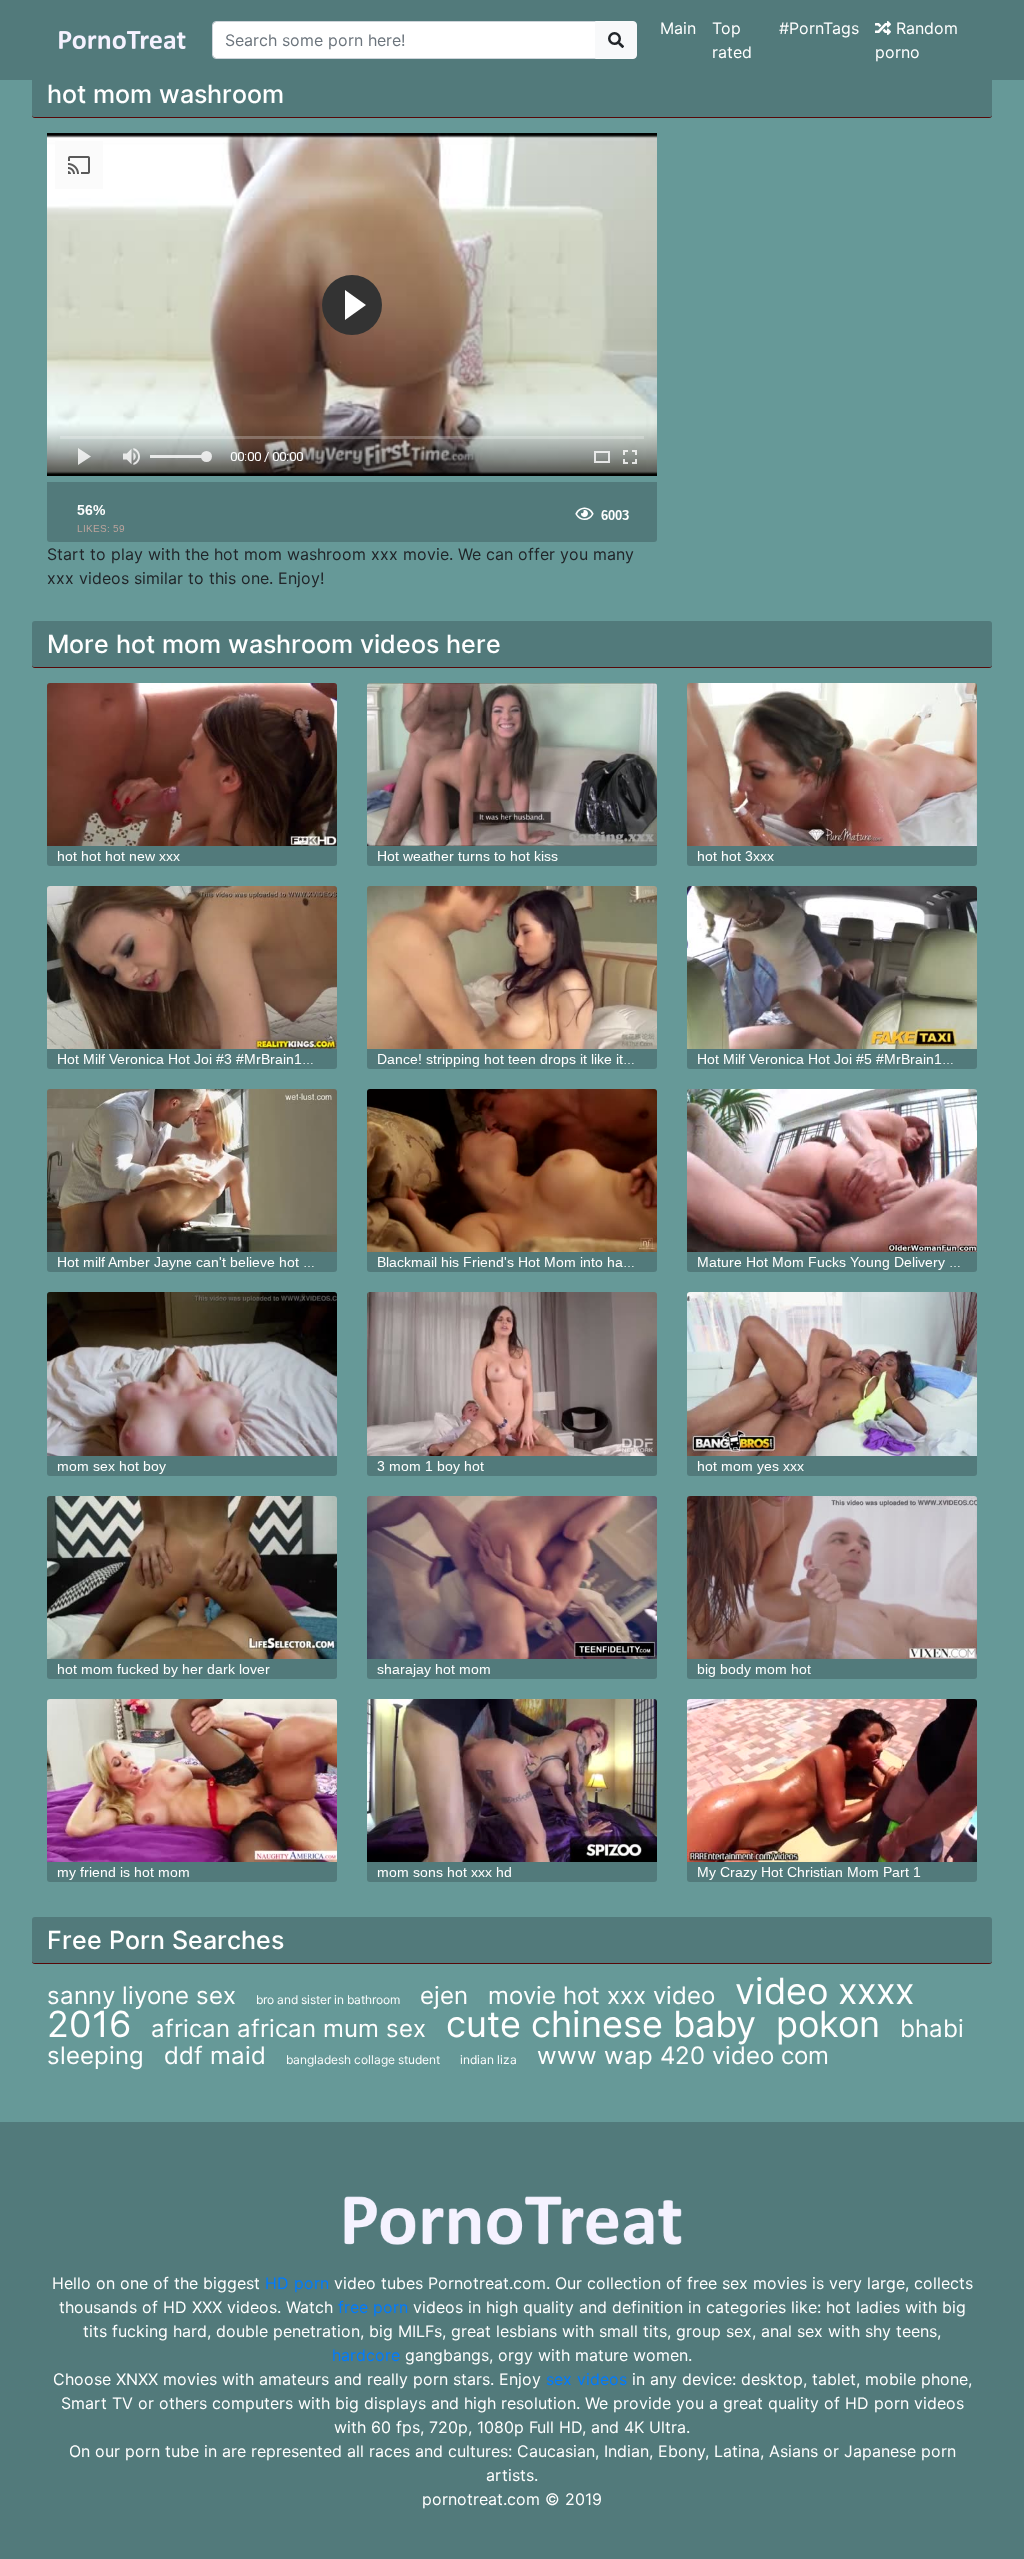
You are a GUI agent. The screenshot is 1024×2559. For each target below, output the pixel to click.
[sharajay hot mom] (512, 1577)
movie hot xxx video (601, 1995)
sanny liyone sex (141, 1995)
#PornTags (819, 28)
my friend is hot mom (123, 1872)
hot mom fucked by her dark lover (163, 1669)
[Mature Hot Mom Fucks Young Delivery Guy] (832, 1170)
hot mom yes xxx (750, 1466)
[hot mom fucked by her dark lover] (192, 1577)
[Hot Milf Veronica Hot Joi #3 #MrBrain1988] (192, 967)
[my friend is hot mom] (192, 1780)
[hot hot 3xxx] (832, 764)
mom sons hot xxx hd (444, 1872)
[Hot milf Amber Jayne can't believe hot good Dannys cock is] (192, 1170)
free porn (373, 2307)
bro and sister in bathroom (328, 1999)
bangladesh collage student (363, 2059)
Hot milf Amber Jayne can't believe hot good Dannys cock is (245, 1262)
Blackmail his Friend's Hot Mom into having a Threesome (557, 1262)
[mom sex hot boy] (192, 1373)
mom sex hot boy (111, 1466)
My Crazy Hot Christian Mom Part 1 (809, 1872)
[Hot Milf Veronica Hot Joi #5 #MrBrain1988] (832, 967)
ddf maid (215, 2055)
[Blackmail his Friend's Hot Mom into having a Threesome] (512, 1170)
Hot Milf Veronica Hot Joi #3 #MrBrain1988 (191, 1059)
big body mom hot (754, 1669)
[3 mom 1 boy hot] (512, 1373)
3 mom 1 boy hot (430, 1466)
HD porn (297, 2283)
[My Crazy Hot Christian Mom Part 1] (832, 1780)
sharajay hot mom (434, 1669)
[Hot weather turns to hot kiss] (512, 764)
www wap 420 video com (683, 2055)
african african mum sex (288, 2028)
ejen (444, 1995)
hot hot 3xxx (735, 856)
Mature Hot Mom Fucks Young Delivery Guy (836, 1262)
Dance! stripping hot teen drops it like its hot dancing (542, 1059)
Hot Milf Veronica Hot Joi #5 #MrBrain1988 (831, 1059)
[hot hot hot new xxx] (192, 764)
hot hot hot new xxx (118, 856)
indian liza (488, 2059)
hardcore (366, 2355)
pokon (828, 2024)
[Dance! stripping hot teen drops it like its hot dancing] (512, 967)
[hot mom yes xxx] (832, 1373)
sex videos (586, 2379)
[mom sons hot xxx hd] (512, 1780)
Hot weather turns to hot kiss (467, 856)
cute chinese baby (601, 2024)
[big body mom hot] (832, 1577)
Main (678, 28)
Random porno (916, 40)
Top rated (732, 40)
